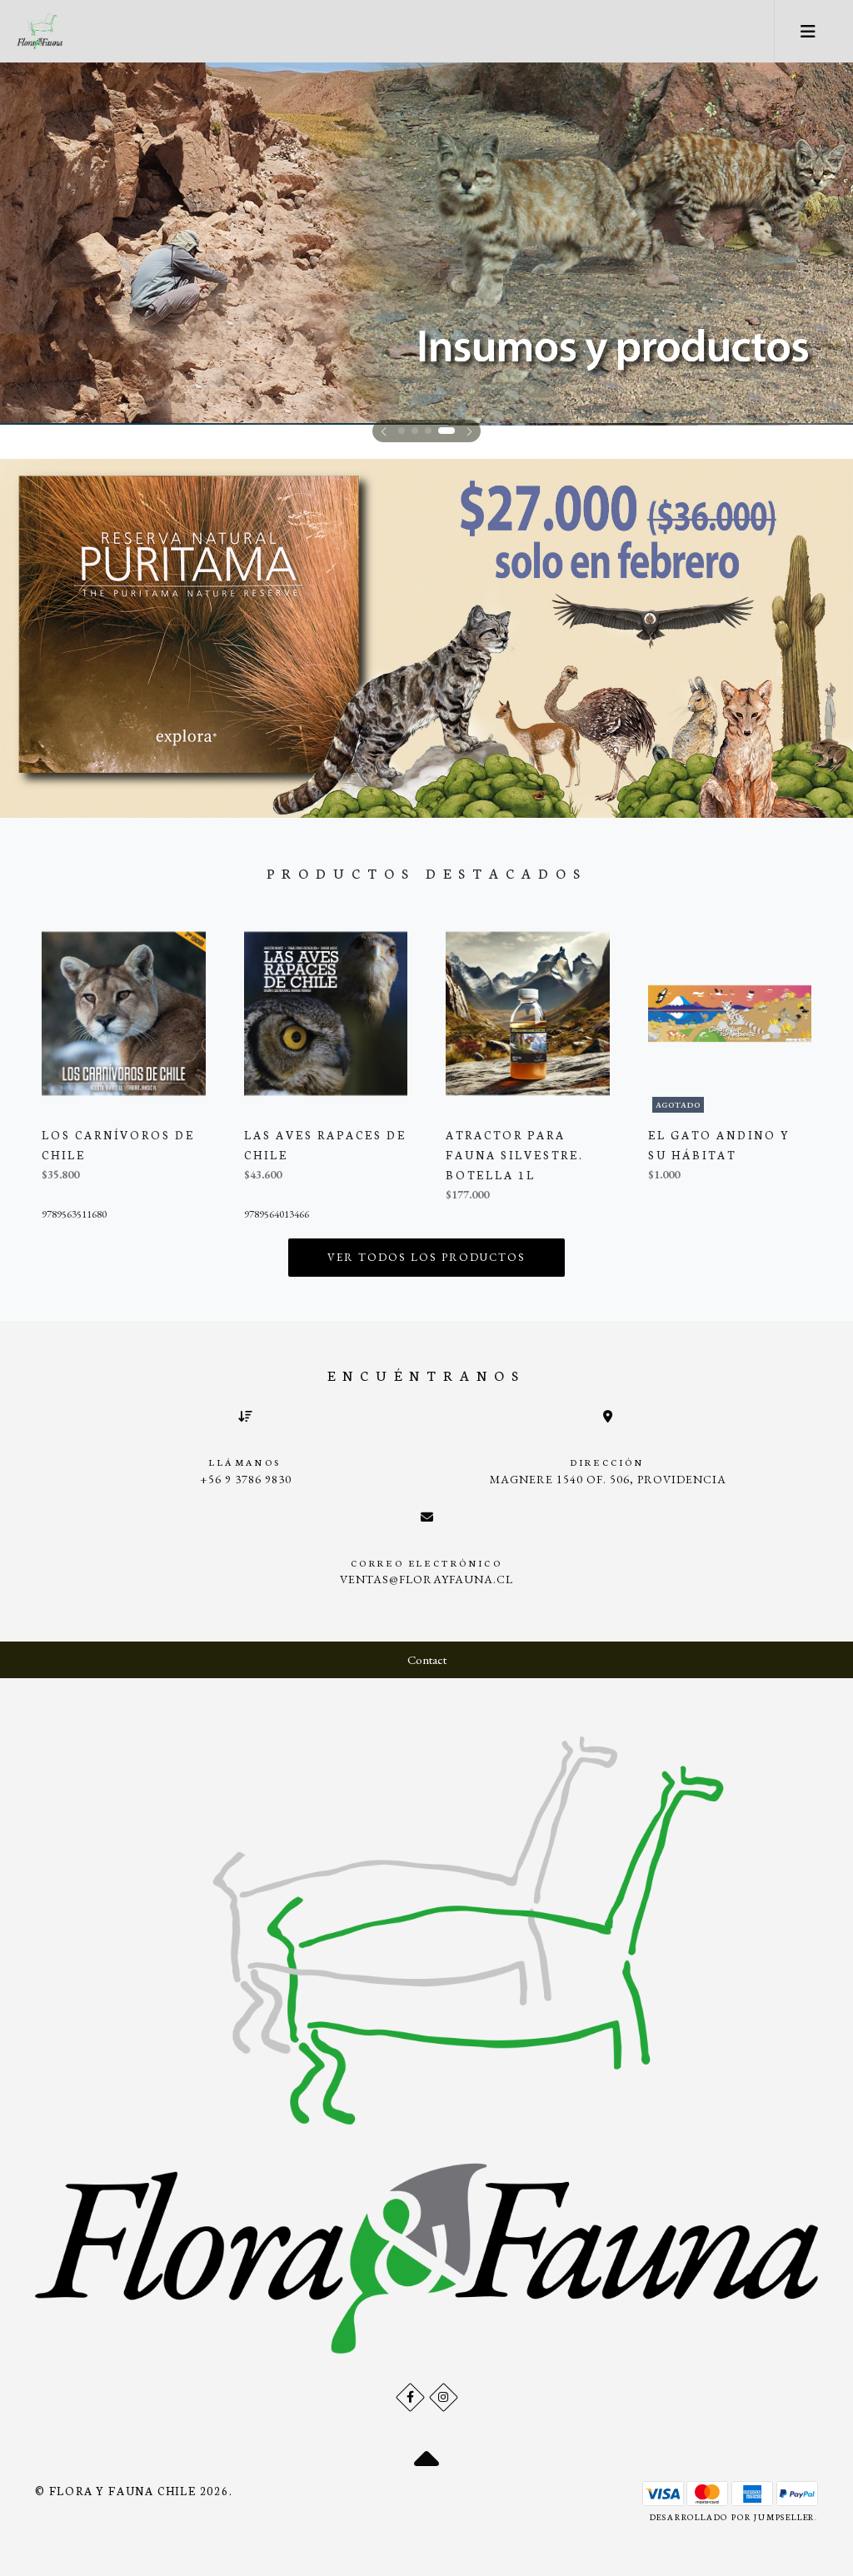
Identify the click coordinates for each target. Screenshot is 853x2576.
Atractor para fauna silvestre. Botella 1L (515, 1155)
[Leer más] (426, 243)
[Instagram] (444, 2397)
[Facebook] (410, 2397)
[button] (384, 431)
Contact (427, 1659)
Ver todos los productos (426, 1257)
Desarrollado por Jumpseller (733, 2517)
